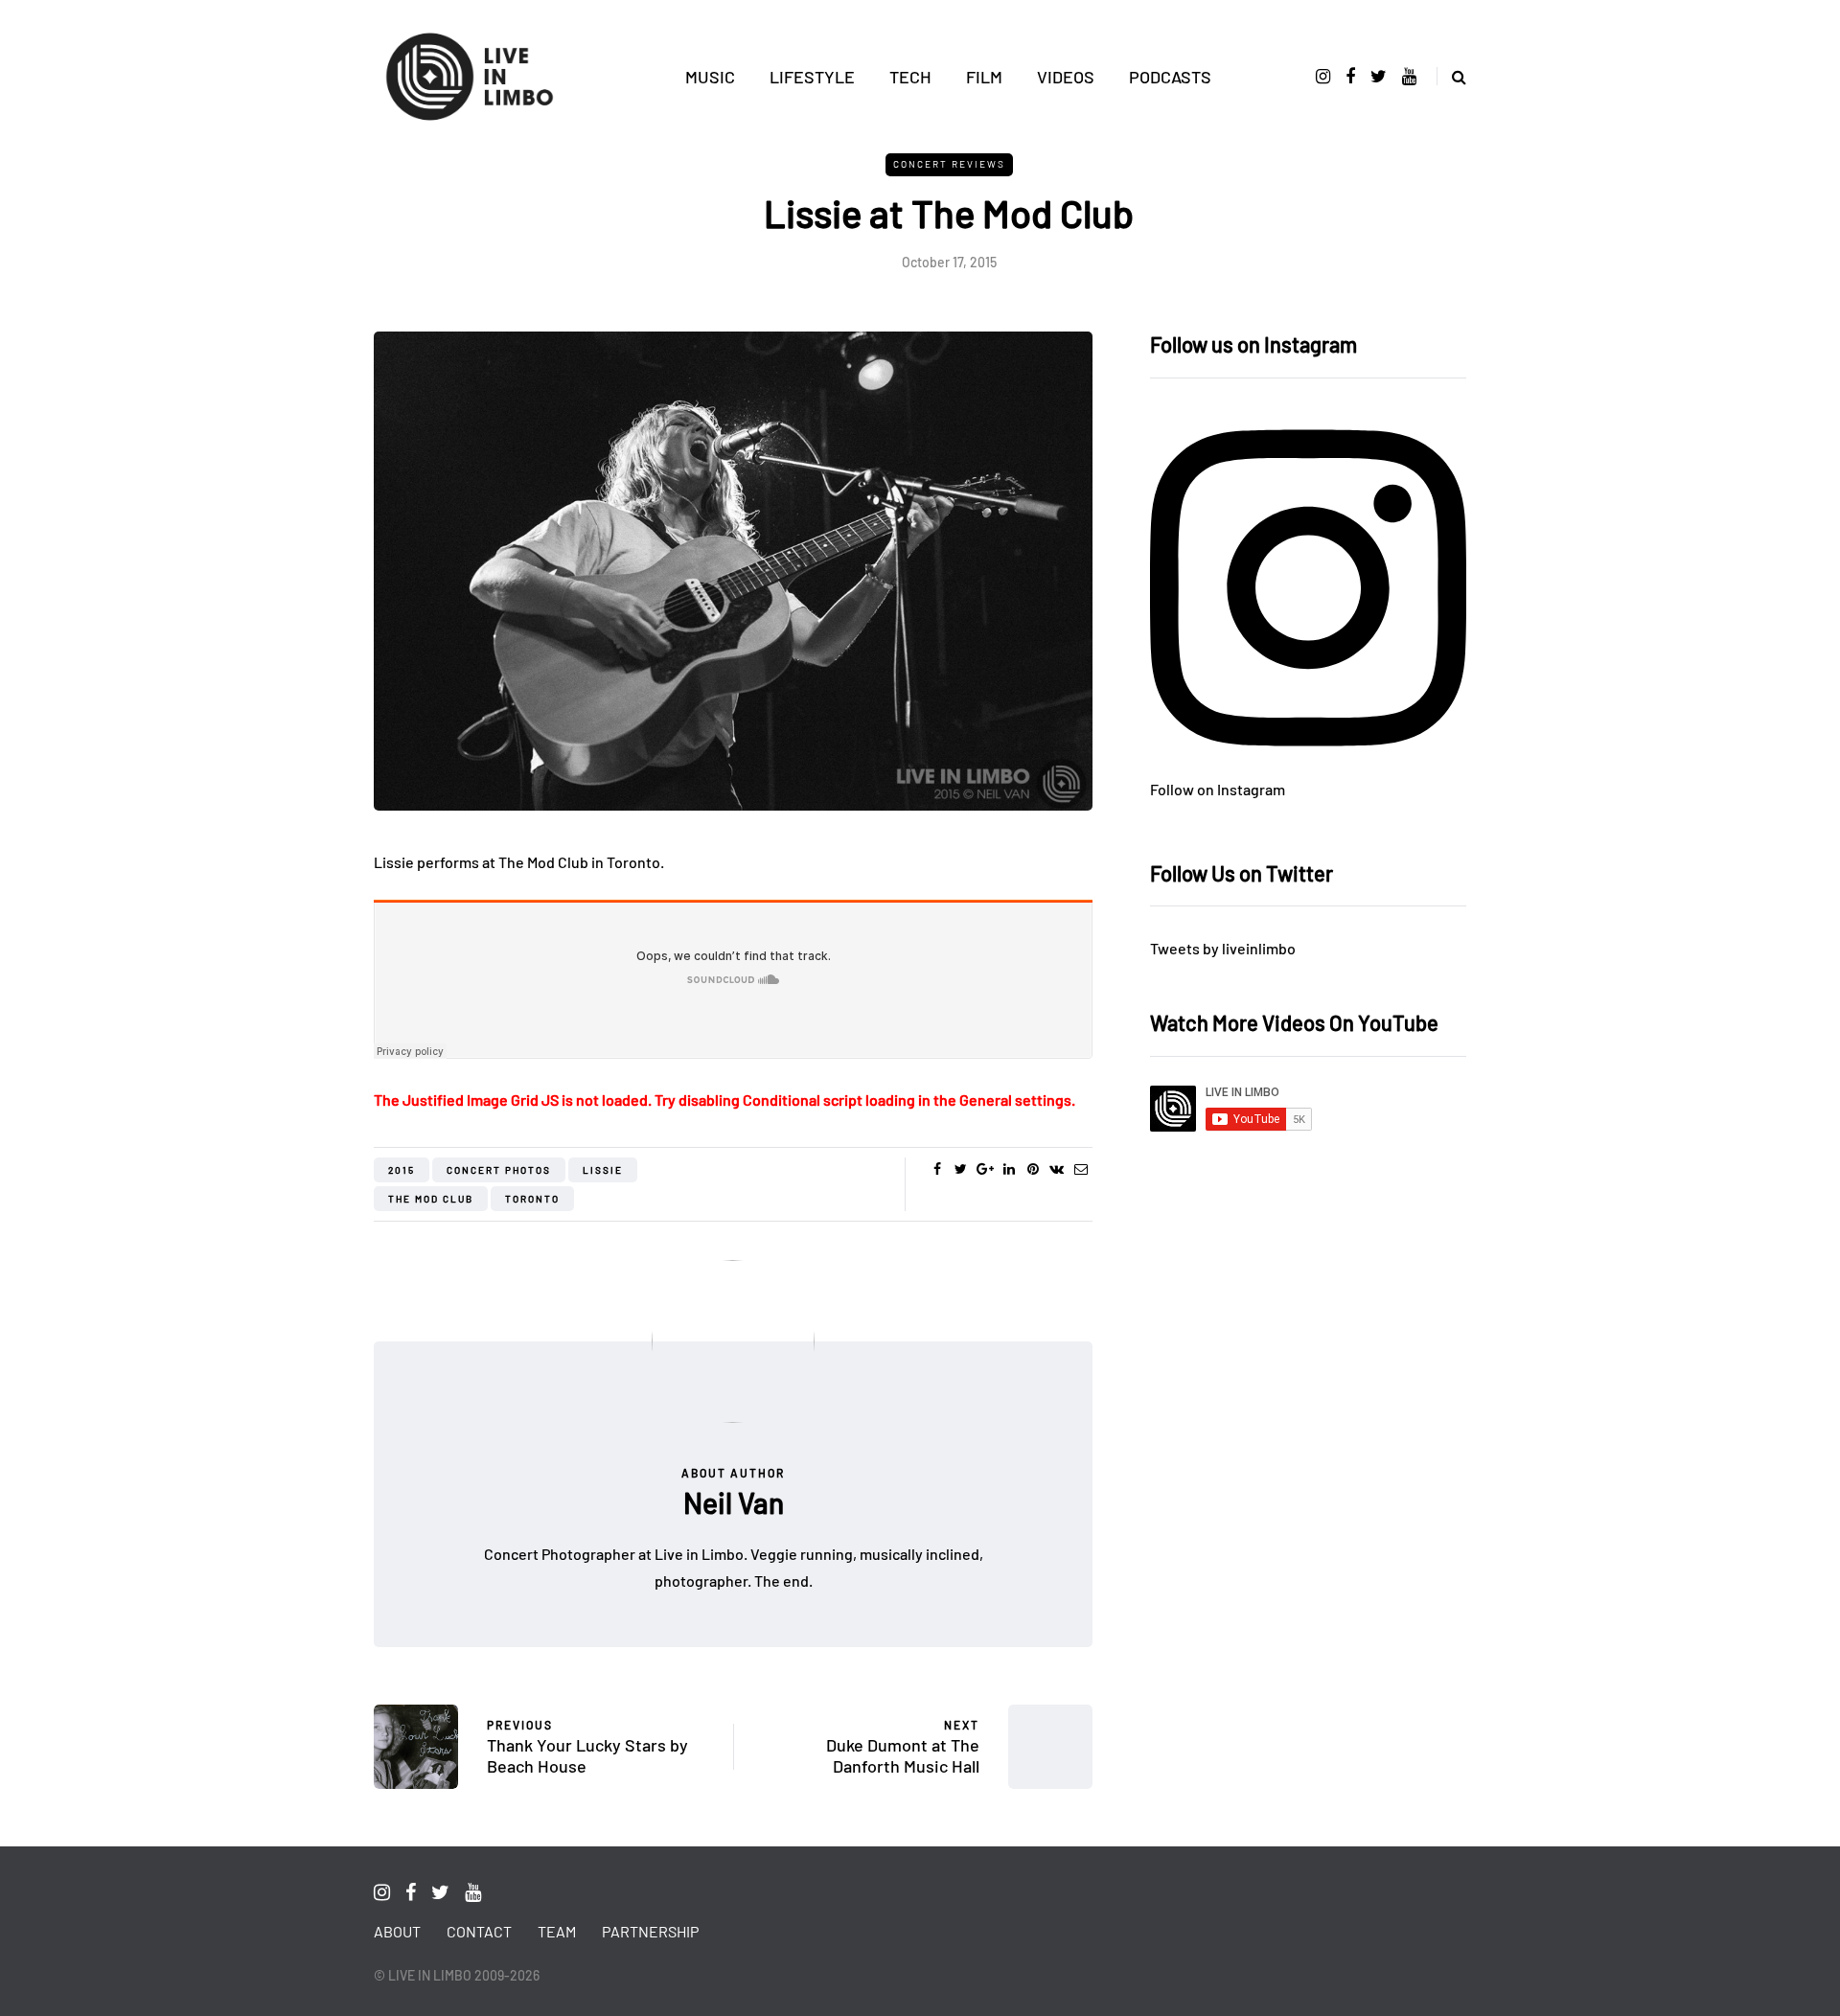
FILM (984, 77)
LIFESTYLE (812, 77)
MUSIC (710, 77)
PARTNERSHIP (650, 1931)
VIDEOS (1066, 77)
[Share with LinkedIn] (1009, 1169)
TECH (910, 77)
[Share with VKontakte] (1057, 1169)
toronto (532, 1199)
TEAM (557, 1931)
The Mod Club (431, 1199)
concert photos (499, 1170)
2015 (402, 1170)
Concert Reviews (949, 164)
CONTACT (479, 1931)
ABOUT (397, 1931)
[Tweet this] (961, 1169)
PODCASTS (1170, 77)
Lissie (603, 1170)
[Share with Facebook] (937, 1169)
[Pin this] (1033, 1169)
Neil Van (734, 1502)
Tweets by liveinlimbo (1223, 948)
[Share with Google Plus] (985, 1169)
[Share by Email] (1081, 1169)
